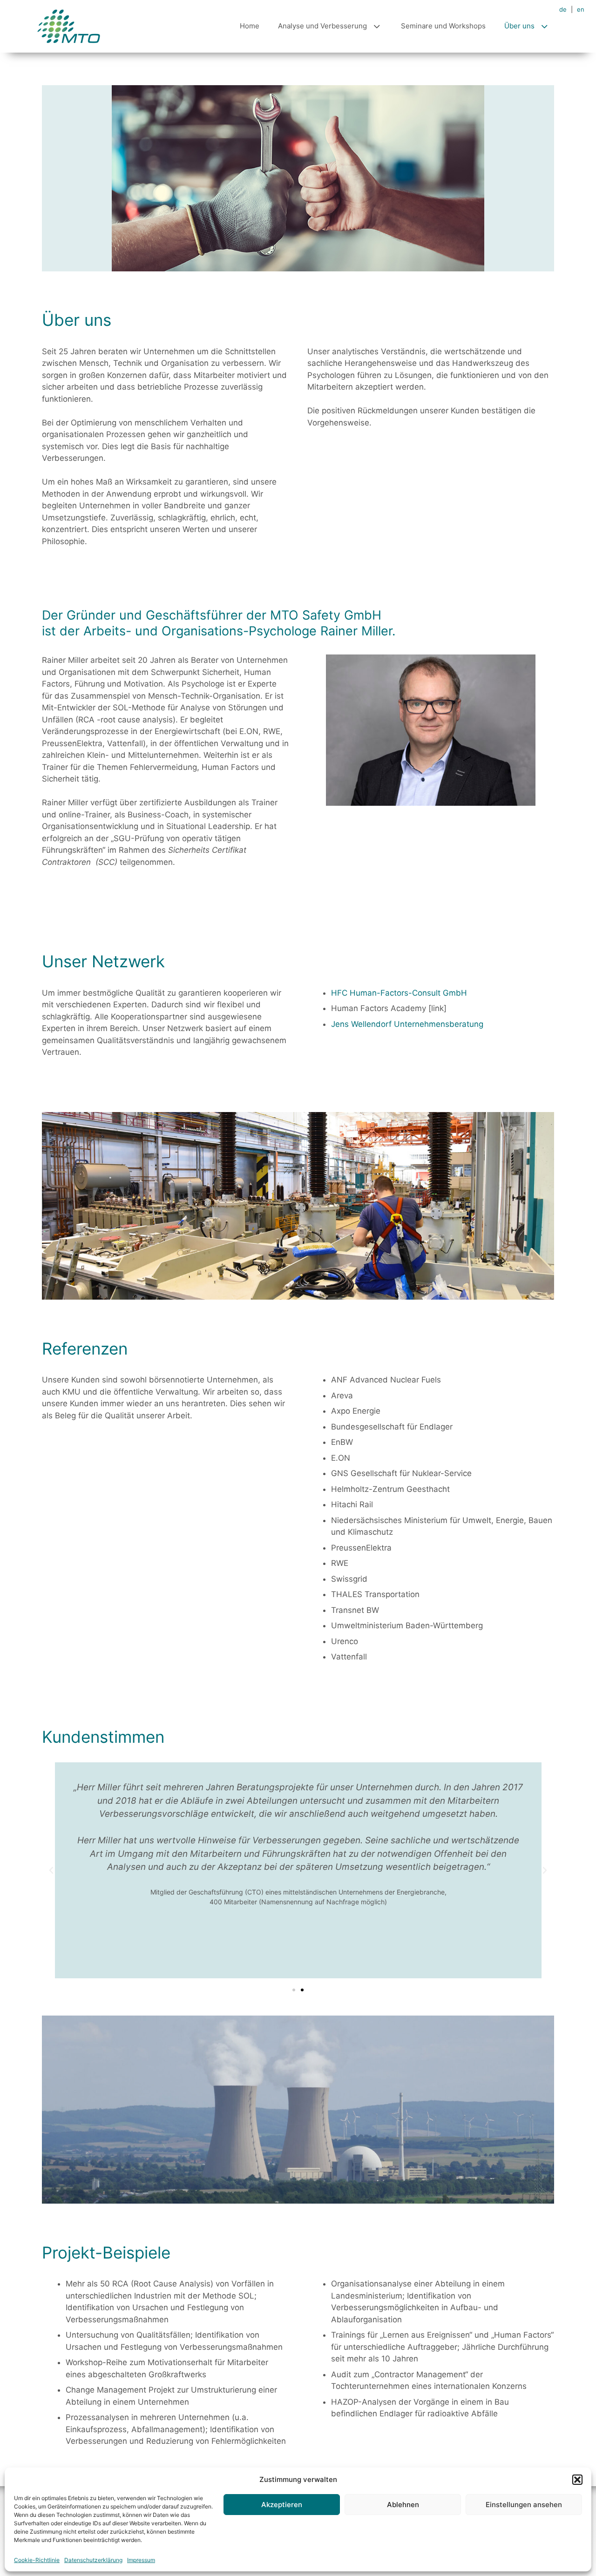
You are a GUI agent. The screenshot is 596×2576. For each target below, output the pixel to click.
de (563, 9)
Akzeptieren (282, 2505)
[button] (577, 2480)
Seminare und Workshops (443, 26)
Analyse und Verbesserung (322, 26)
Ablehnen (403, 2505)
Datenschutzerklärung (93, 2560)
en (581, 9)
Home (250, 26)
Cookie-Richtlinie (37, 2560)
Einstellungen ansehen (524, 2505)
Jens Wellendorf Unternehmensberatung (407, 1024)
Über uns (519, 26)
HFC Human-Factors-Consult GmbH (399, 993)
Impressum (141, 2560)
